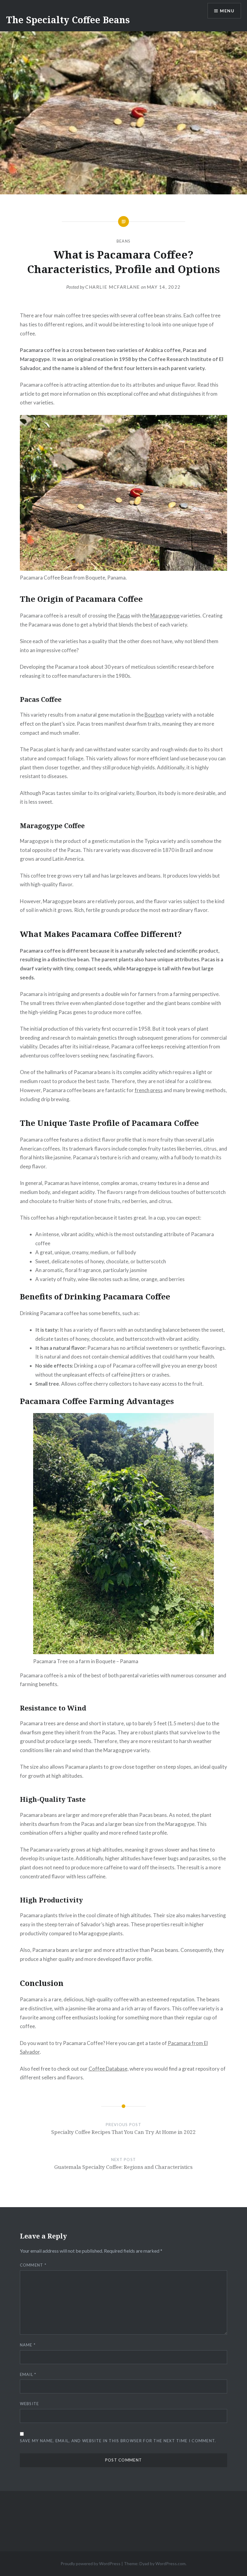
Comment (33, 2265)
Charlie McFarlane (113, 287)
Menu (227, 11)
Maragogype (165, 616)
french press (149, 1090)
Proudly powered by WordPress (91, 2563)
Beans (124, 241)
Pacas (123, 616)
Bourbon (154, 715)
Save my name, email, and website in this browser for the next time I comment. (118, 2441)
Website (30, 2404)
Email (28, 2374)
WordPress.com (170, 2563)
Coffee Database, (109, 2069)
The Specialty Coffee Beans (68, 20)
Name (28, 2345)
